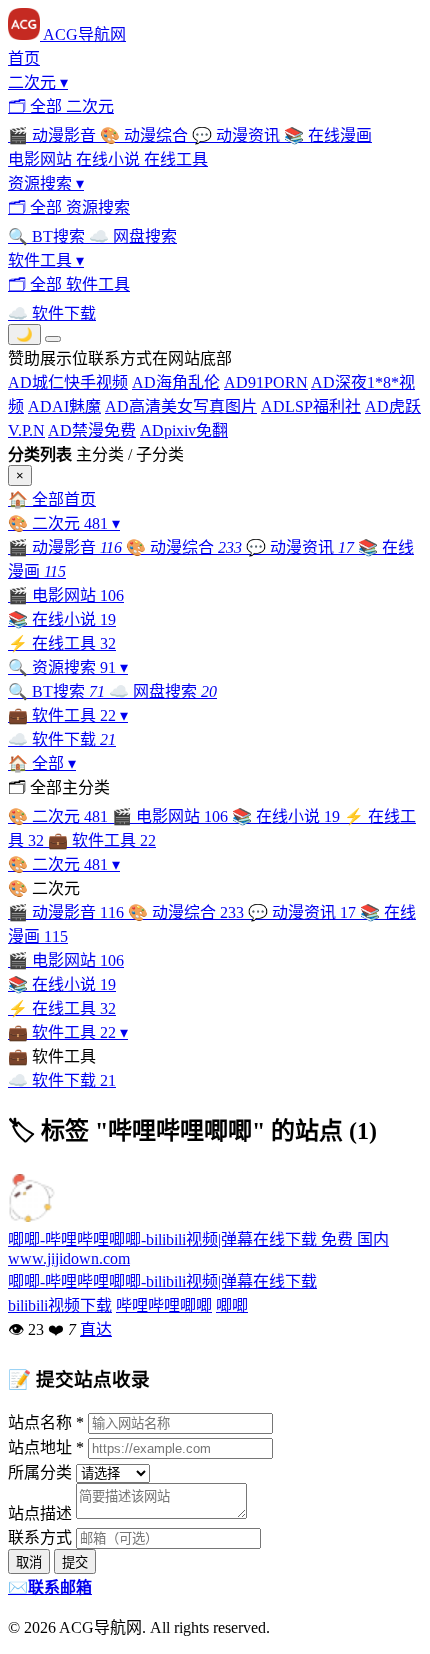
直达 (96, 1329)
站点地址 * (46, 1447)
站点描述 (40, 1513)
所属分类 (40, 1472)
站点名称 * (46, 1422)
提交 (75, 1562)
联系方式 (40, 1537)
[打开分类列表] (53, 339)
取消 (29, 1562)
